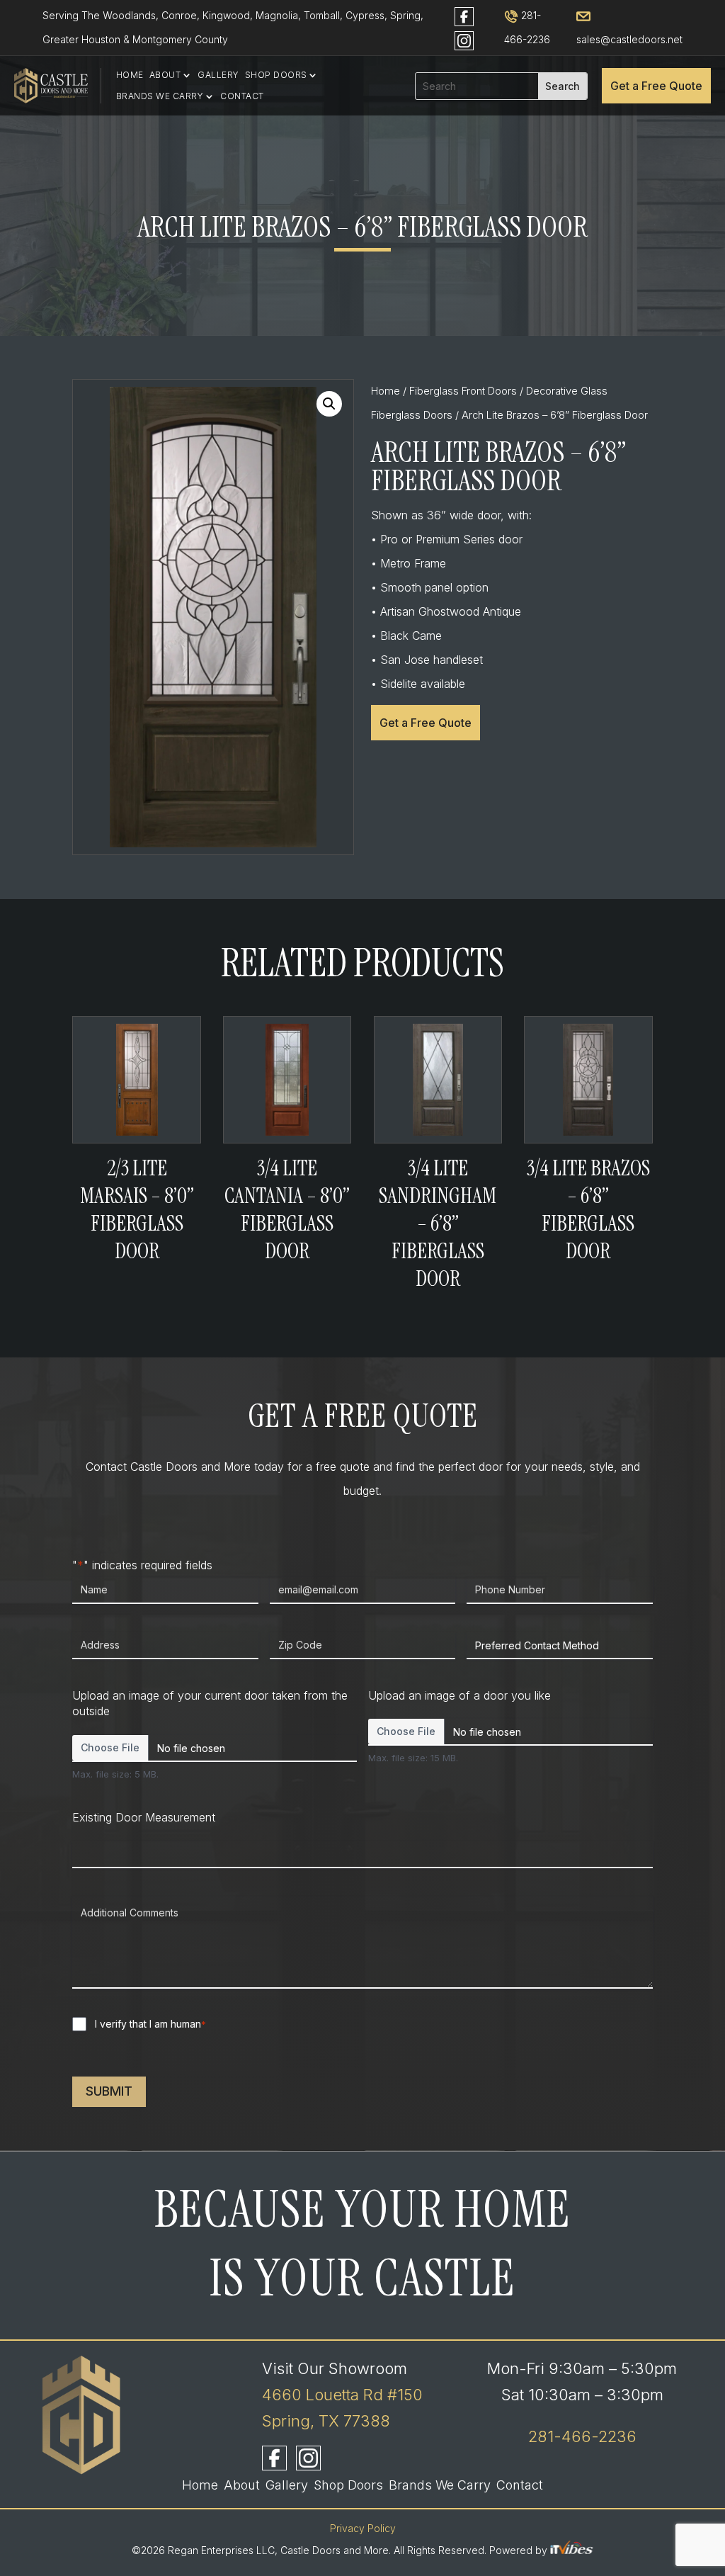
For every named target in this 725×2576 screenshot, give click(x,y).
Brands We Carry (160, 96)
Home (130, 75)
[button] (329, 404)
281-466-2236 (582, 2436)
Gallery (218, 75)
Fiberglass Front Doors (463, 391)
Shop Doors (276, 75)
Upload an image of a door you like (459, 1695)
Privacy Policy (363, 2528)
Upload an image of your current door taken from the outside (210, 1704)
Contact (242, 96)
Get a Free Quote (656, 86)
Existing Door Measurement (144, 1817)
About (165, 75)
